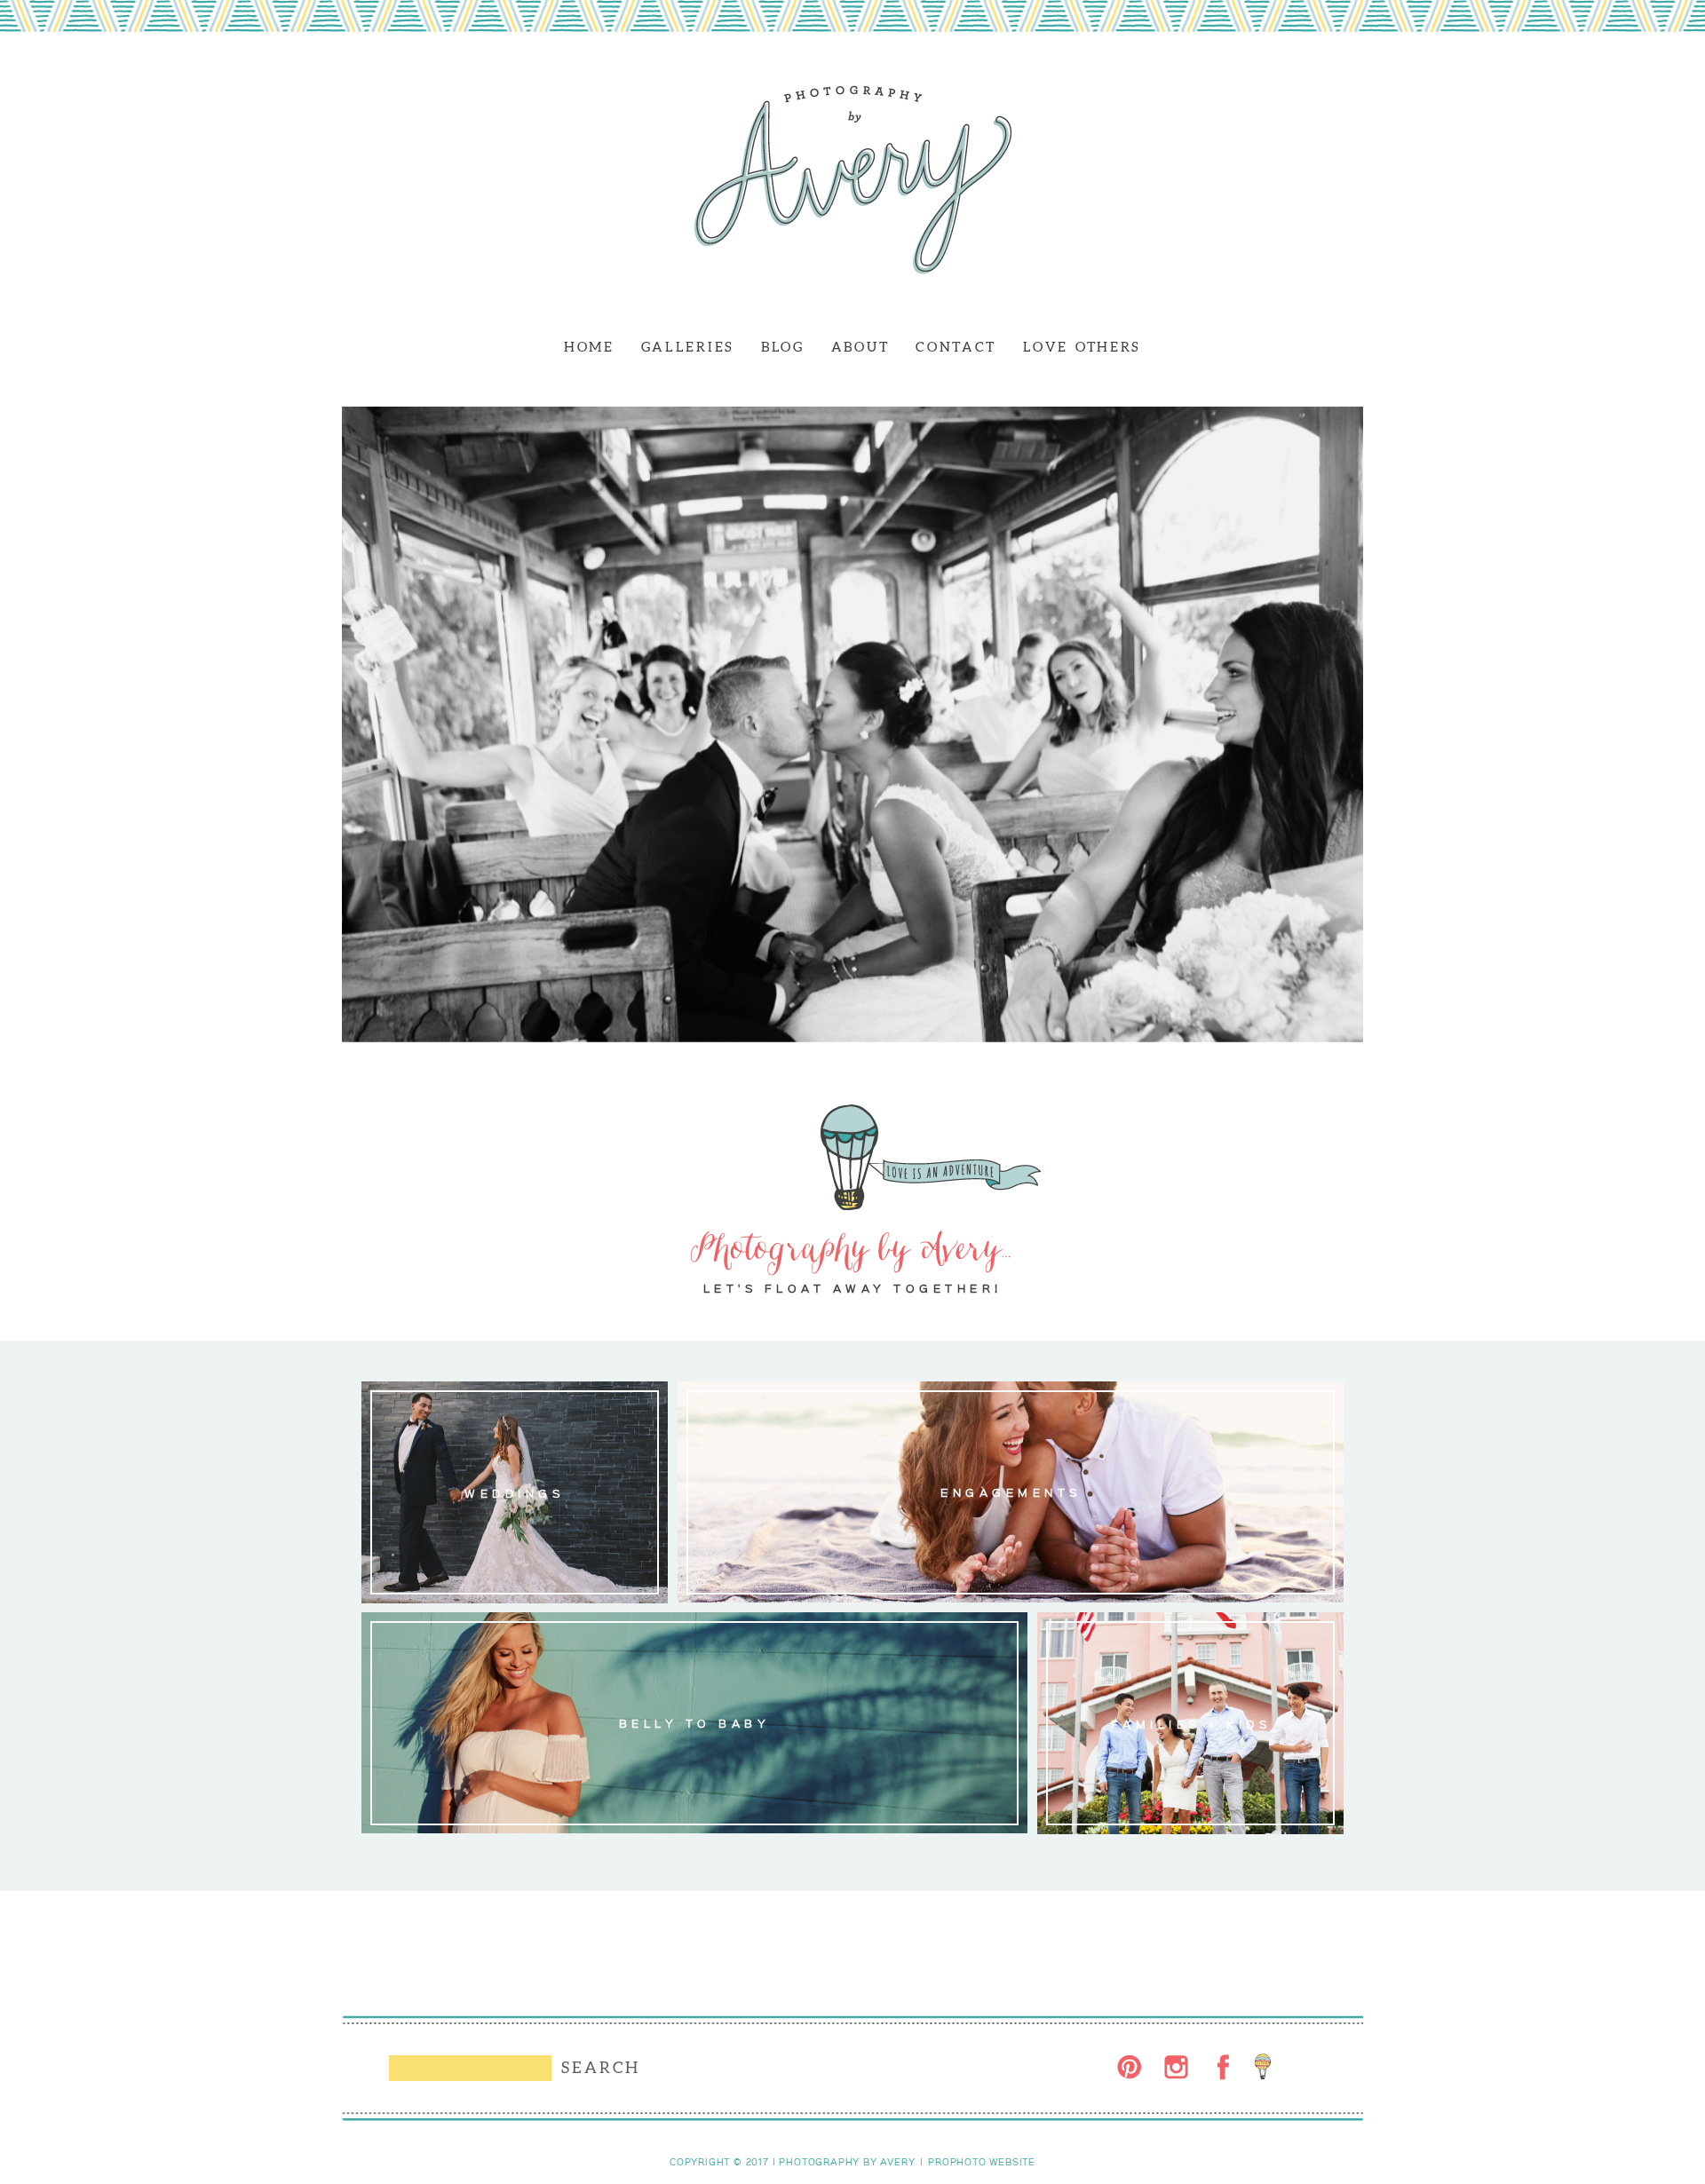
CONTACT (956, 347)
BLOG (783, 347)
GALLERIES (688, 347)
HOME (589, 347)
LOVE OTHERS (1082, 347)
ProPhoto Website (982, 2162)
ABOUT (860, 347)
